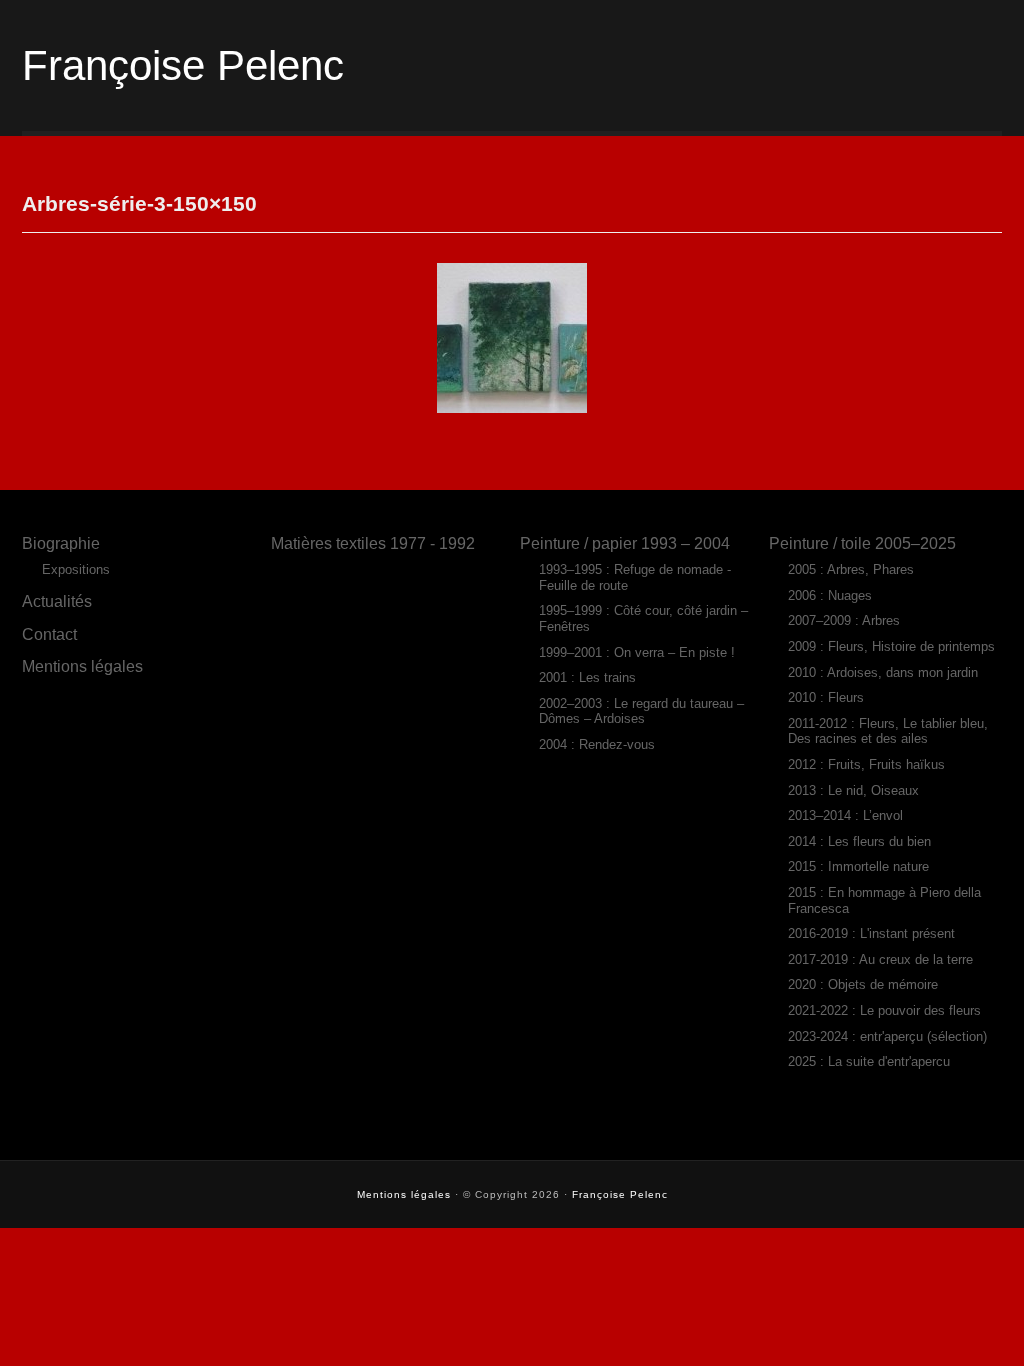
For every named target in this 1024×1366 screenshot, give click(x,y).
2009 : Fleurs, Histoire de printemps (891, 646)
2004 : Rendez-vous (597, 744)
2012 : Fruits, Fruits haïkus (866, 764)
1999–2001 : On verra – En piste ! (637, 652)
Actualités (57, 601)
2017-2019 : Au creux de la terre (880, 959)
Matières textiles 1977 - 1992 (373, 543)
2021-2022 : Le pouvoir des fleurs (884, 1010)
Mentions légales (82, 666)
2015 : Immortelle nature (858, 866)
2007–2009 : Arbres (844, 620)
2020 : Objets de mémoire (863, 984)
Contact (49, 634)
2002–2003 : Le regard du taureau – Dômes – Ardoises (641, 711)
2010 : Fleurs (826, 697)
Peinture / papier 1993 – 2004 (625, 543)
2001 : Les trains (587, 677)
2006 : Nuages (830, 595)
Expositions (76, 569)
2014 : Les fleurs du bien (859, 841)
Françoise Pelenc (183, 65)
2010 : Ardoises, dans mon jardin (883, 672)
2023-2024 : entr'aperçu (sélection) (887, 1036)
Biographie (61, 543)
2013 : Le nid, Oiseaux (853, 790)
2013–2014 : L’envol (845, 815)
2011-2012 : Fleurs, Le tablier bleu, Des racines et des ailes (888, 731)
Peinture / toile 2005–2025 (862, 543)
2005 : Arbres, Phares (851, 569)
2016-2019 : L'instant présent (871, 933)
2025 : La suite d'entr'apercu (869, 1061)
